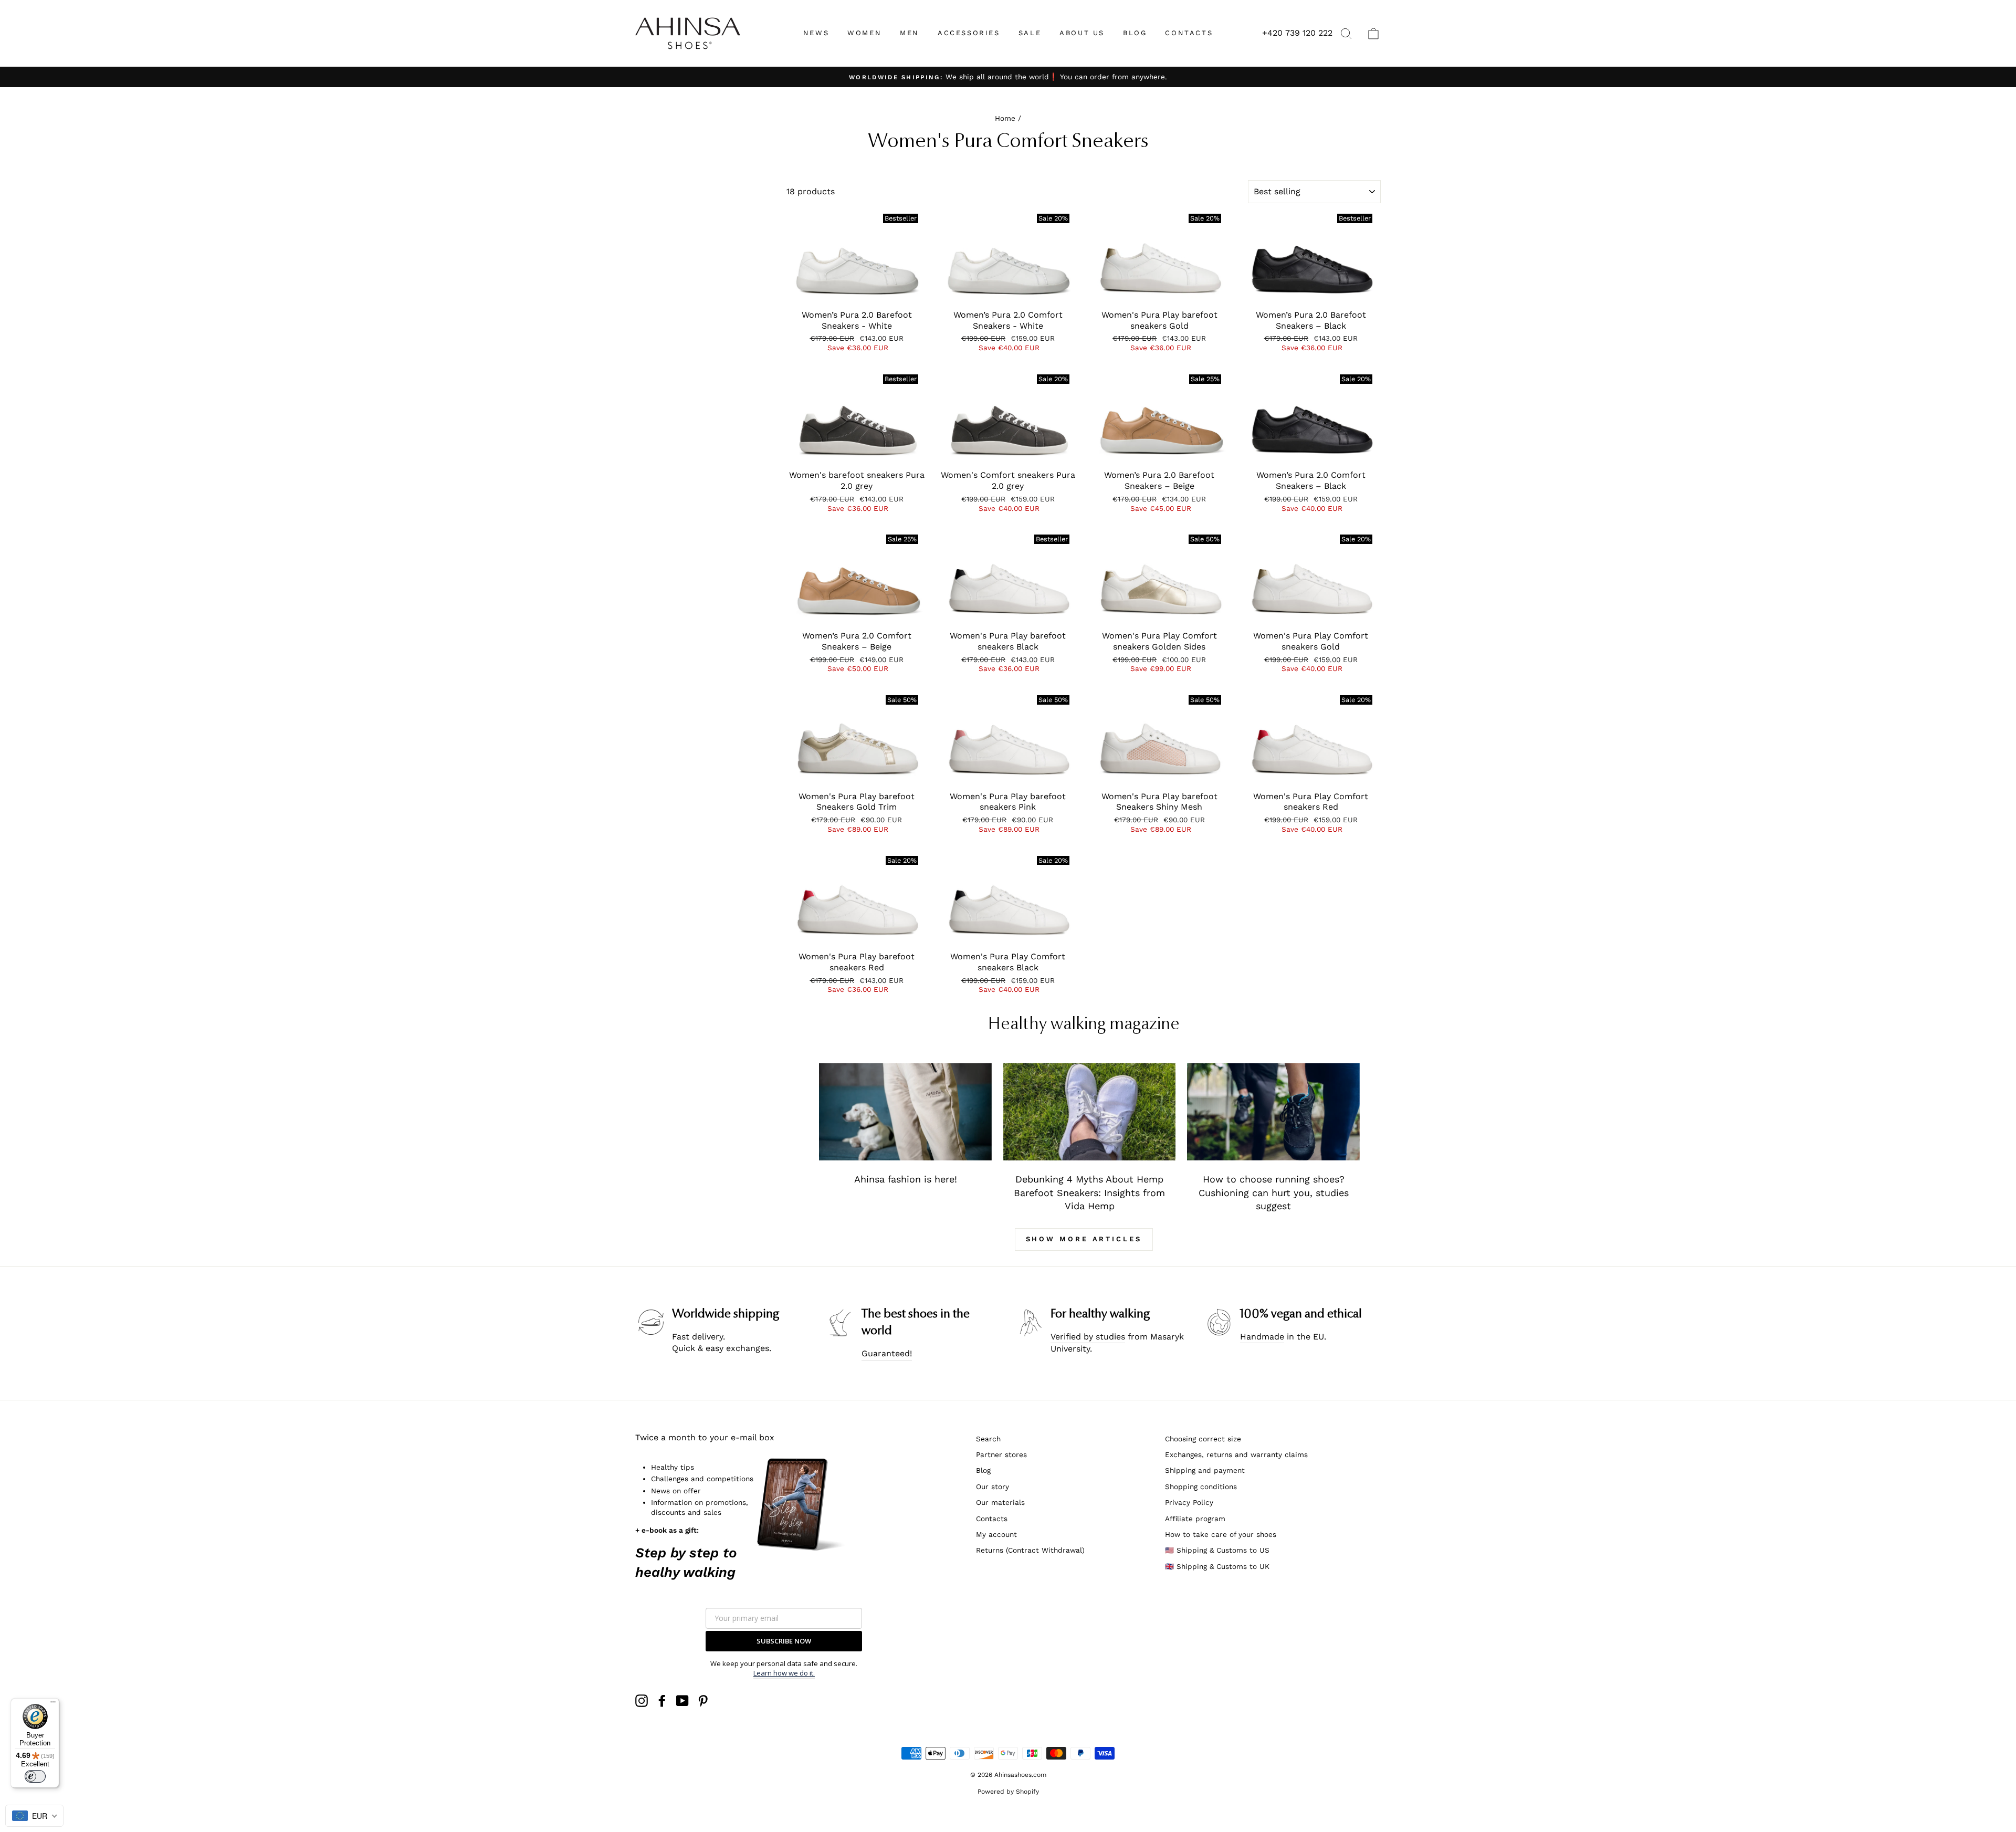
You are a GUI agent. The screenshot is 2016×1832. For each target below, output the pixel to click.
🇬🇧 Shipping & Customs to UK (1217, 1566)
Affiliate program (1195, 1519)
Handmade (1262, 1337)
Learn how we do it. (784, 1673)
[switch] (35, 1776)
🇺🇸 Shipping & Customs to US (1217, 1550)
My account (996, 1534)
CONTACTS (1189, 33)
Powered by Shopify (1008, 1792)
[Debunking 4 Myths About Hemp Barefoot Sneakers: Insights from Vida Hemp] (1090, 1112)
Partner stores (1001, 1454)
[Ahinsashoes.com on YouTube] (682, 1701)
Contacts (992, 1519)
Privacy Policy (1189, 1502)
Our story (993, 1486)
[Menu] (53, 1704)
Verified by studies (1088, 1337)
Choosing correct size (1203, 1439)
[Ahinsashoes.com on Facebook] (662, 1701)
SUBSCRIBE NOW (784, 1641)
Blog (983, 1470)
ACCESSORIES (969, 33)
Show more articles (1084, 1239)
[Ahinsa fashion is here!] (905, 1112)
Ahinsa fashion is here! (906, 1179)
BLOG (1135, 33)
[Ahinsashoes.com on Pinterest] (703, 1701)
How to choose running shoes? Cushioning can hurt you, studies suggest (1274, 1192)
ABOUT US (1082, 33)
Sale (1030, 33)
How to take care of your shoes (1221, 1534)
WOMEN (864, 33)
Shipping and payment (1205, 1470)
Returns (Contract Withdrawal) (1030, 1550)
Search (988, 1439)
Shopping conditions (1201, 1486)
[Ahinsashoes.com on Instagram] (642, 1701)
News (816, 33)
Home (1005, 118)
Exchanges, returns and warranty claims (1236, 1454)
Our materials (1000, 1502)
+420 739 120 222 (1297, 33)
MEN (910, 33)
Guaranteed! (887, 1353)
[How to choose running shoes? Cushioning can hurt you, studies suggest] (1273, 1112)
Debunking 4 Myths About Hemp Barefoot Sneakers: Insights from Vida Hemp (1089, 1192)
